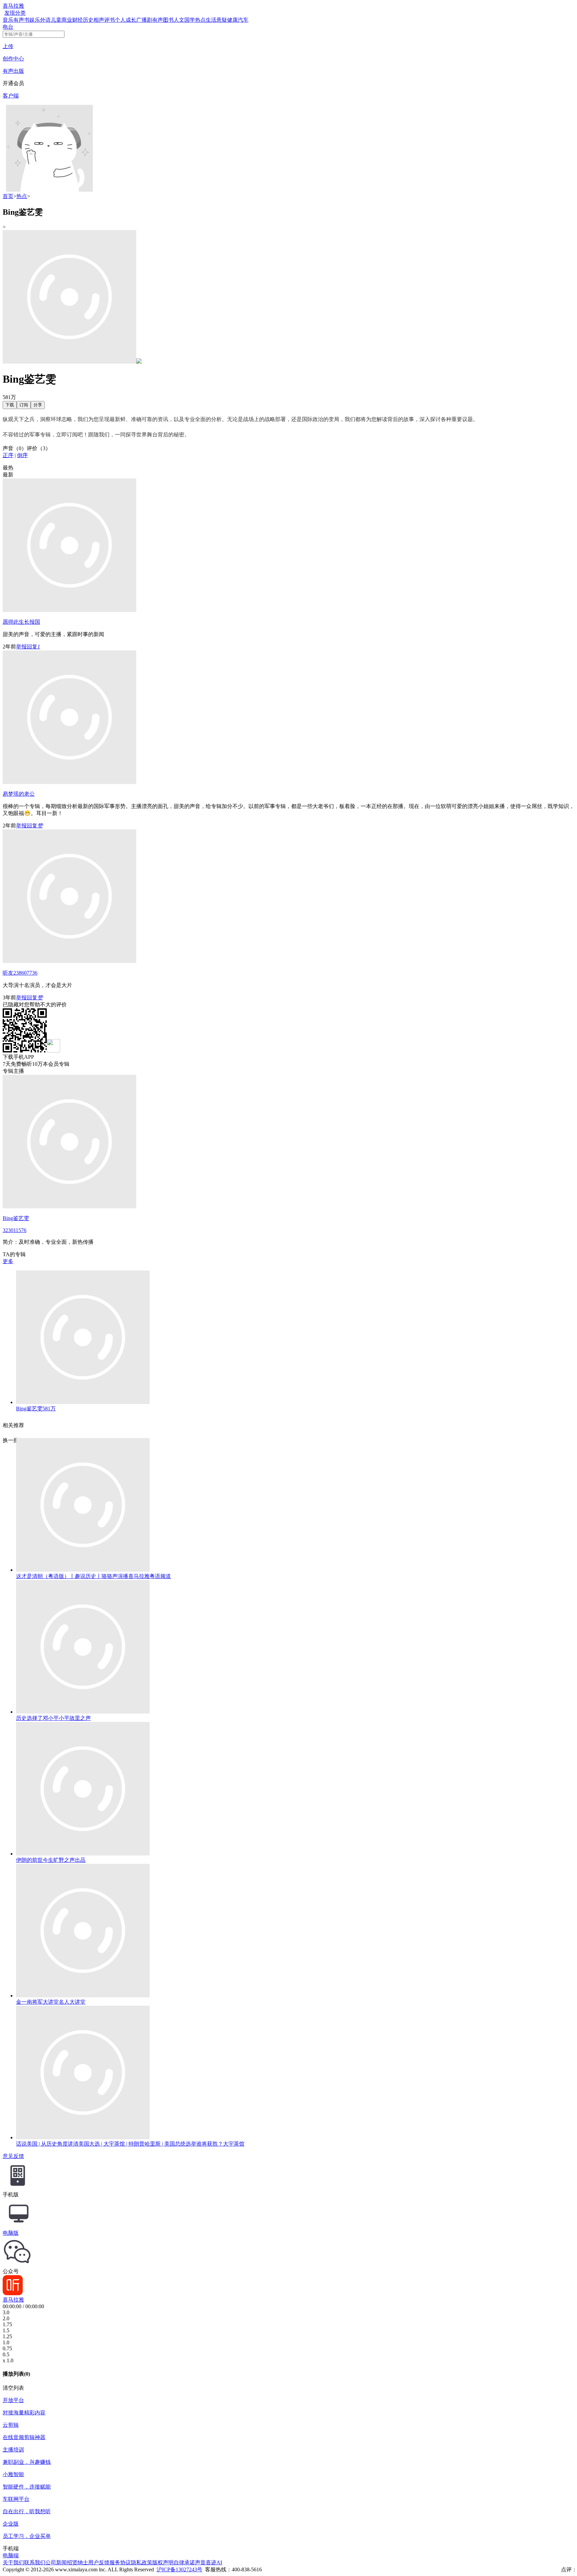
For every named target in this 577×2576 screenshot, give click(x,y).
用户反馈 (99, 2562)
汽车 (243, 20)
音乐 (8, 20)
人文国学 (184, 20)
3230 (8, 1230)
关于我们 (13, 2562)
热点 (200, 20)
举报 (21, 647)
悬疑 (222, 20)
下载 (10, 405)
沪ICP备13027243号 (179, 2569)
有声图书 (163, 20)
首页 (8, 196)
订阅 (24, 405)
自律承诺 (184, 2562)
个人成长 (126, 20)
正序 (8, 455)
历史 (88, 20)
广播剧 (144, 20)
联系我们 (35, 2562)
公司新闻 (56, 2562)
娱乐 (35, 20)
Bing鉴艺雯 (16, 1218)
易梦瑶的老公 (19, 794)
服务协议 (120, 2562)
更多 (8, 1261)
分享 (38, 405)
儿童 (56, 20)
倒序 (22, 455)
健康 (232, 20)
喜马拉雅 (13, 6)
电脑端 (11, 2555)
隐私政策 (142, 2562)
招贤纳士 (77, 2562)
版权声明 (163, 2562)
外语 (45, 20)
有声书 (21, 20)
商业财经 (72, 20)
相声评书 (104, 20)
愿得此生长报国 (21, 622)
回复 (32, 647)
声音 (200, 2562)
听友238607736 (20, 973)
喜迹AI (214, 2562)
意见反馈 (13, 2156)
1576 (21, 1230)
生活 (211, 20)
